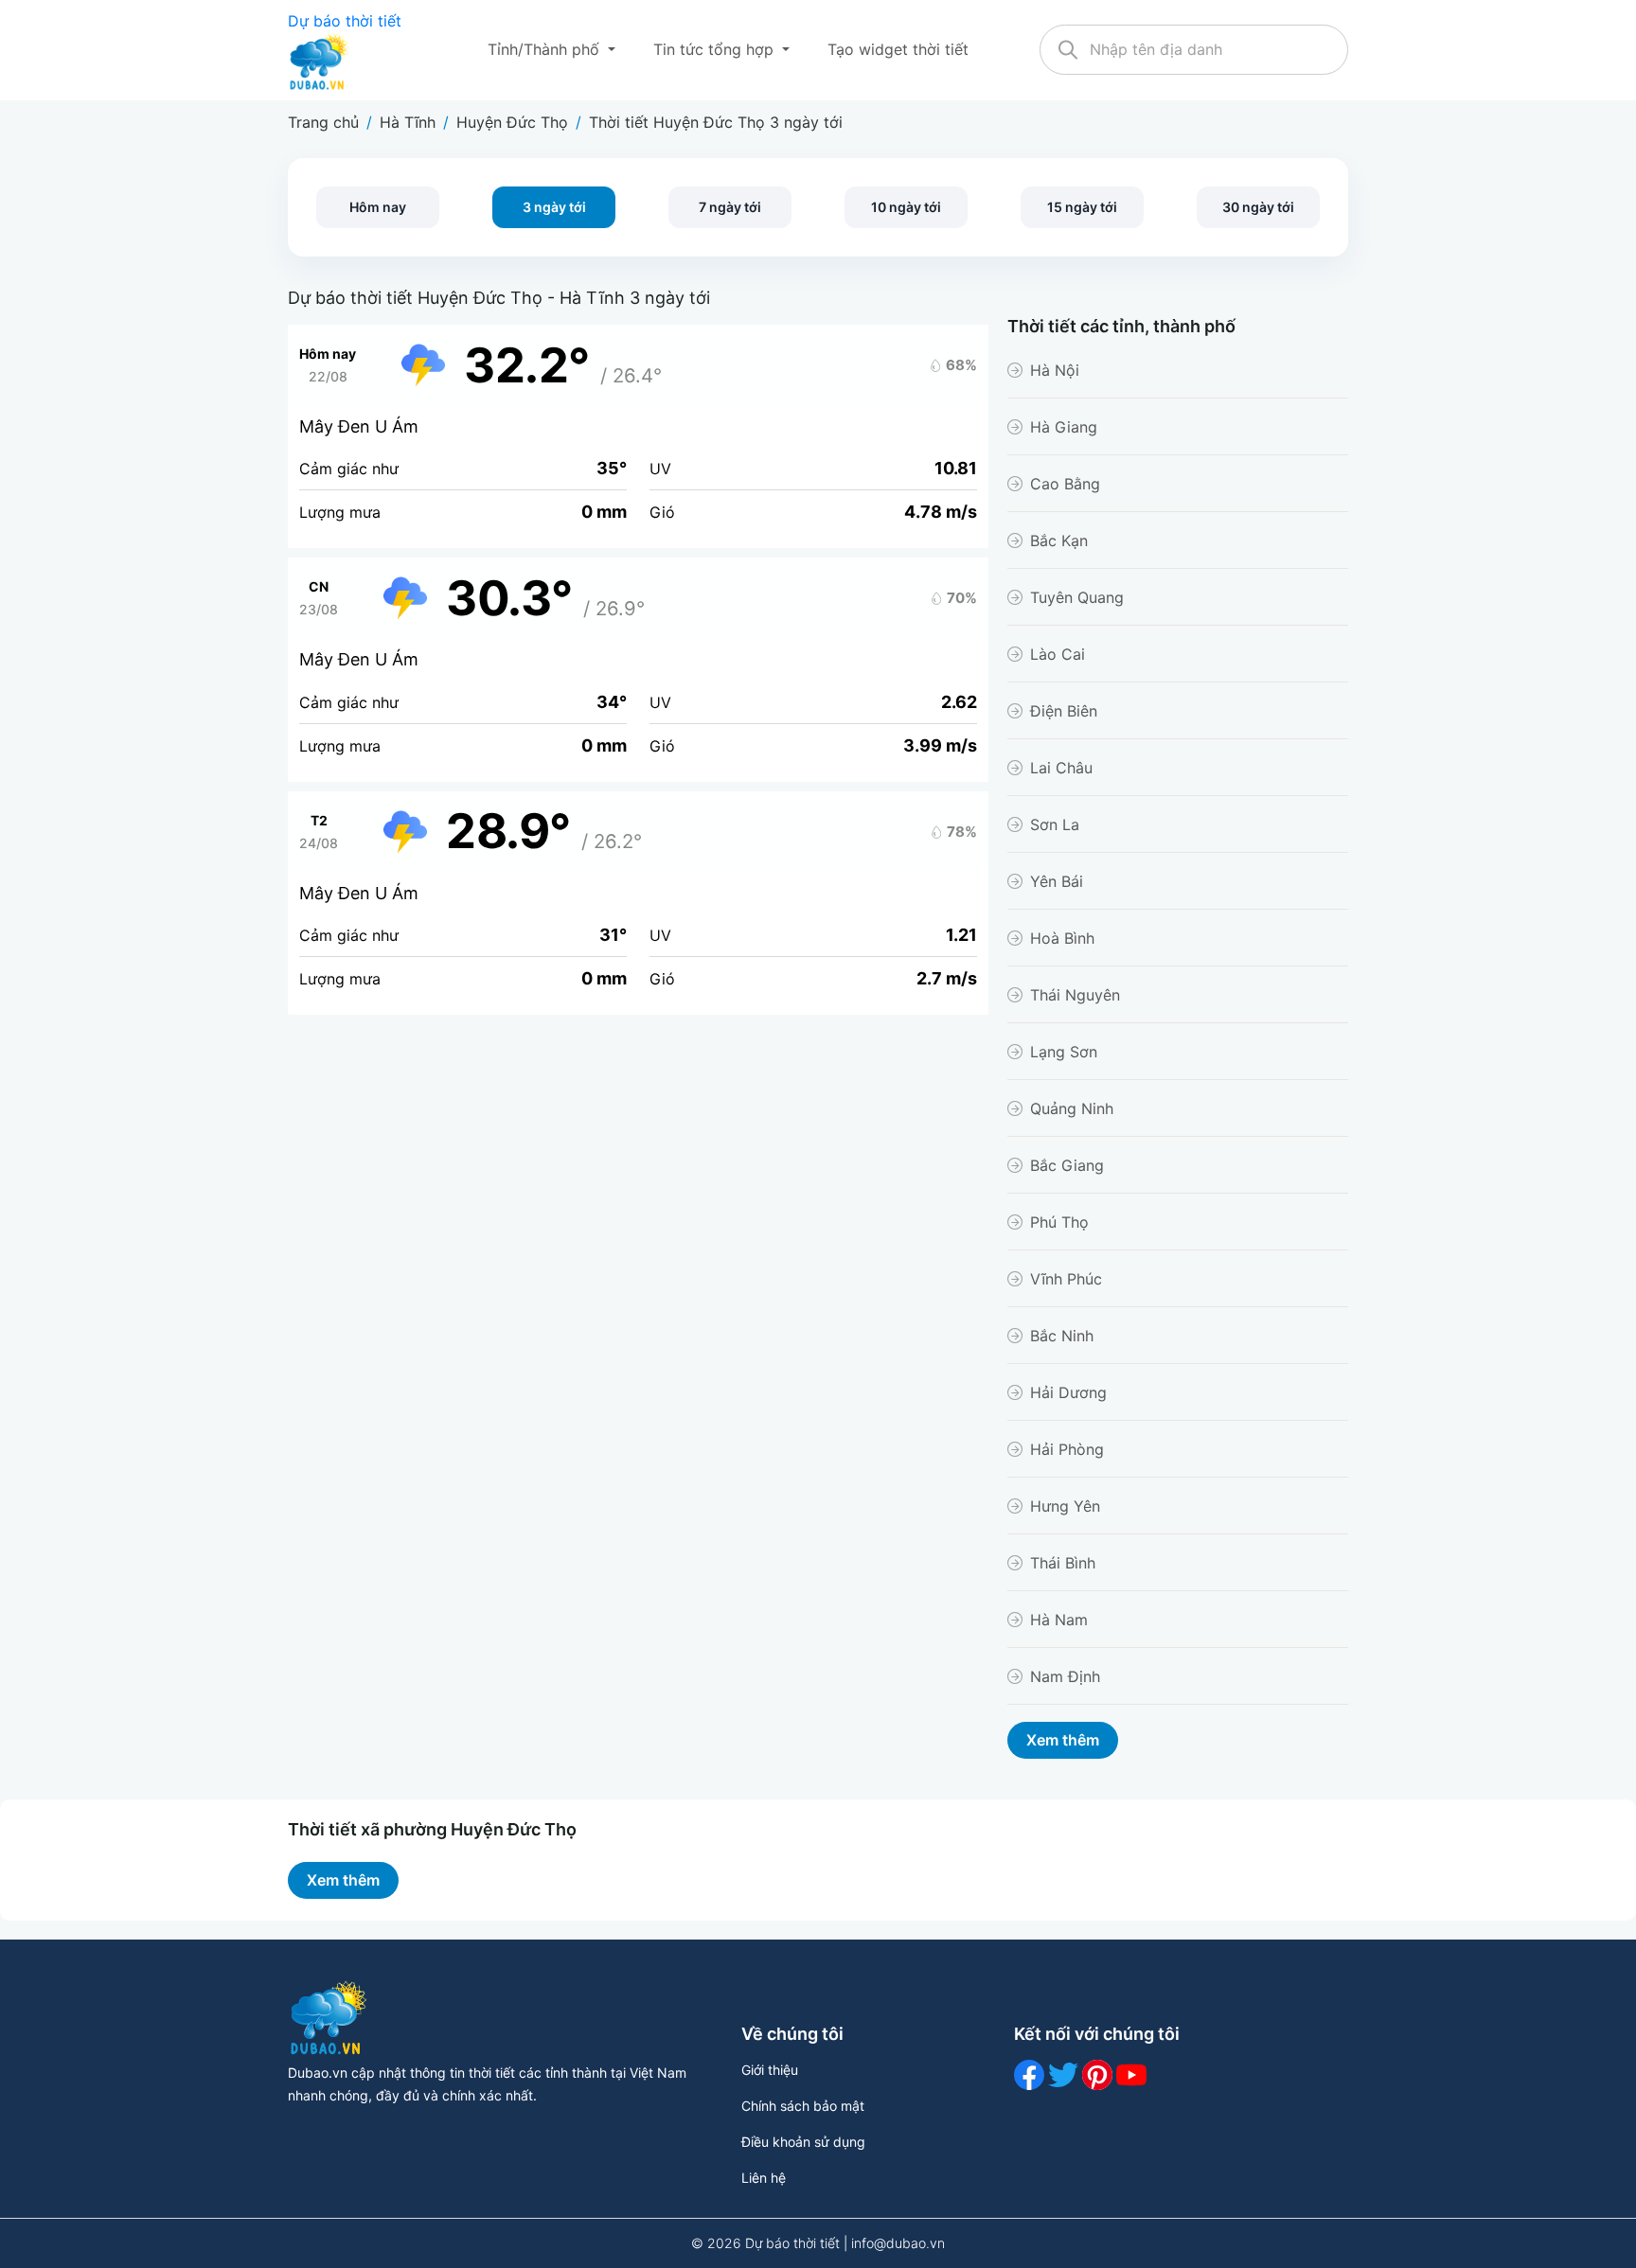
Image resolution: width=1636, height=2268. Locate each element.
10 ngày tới (906, 207)
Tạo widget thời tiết (898, 49)
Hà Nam (1059, 1620)
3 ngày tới (554, 207)
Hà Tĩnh (408, 122)
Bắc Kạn (1059, 540)
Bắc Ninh (1062, 1336)
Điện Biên (1064, 711)
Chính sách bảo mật (803, 2106)
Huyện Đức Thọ (512, 122)
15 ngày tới (1082, 207)
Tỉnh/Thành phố (546, 49)
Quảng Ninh (1072, 1108)
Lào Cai (1058, 654)
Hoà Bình (1062, 938)
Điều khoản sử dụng (803, 2142)
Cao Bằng (1065, 484)
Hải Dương (1068, 1392)
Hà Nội (1055, 370)
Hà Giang (1064, 427)
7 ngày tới (730, 207)
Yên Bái (1057, 881)
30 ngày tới (1258, 207)
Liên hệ (764, 2178)
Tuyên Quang (1077, 597)
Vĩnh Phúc (1066, 1279)
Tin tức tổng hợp (716, 49)
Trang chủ (323, 122)
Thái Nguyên (1075, 995)
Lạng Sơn (1064, 1052)
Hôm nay (378, 207)
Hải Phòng (1067, 1449)
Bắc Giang (1067, 1165)
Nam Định (1065, 1676)
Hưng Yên (1065, 1506)
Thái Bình (1063, 1563)
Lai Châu (1061, 768)
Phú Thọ (1059, 1222)
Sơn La (1055, 824)
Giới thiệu (770, 2070)
